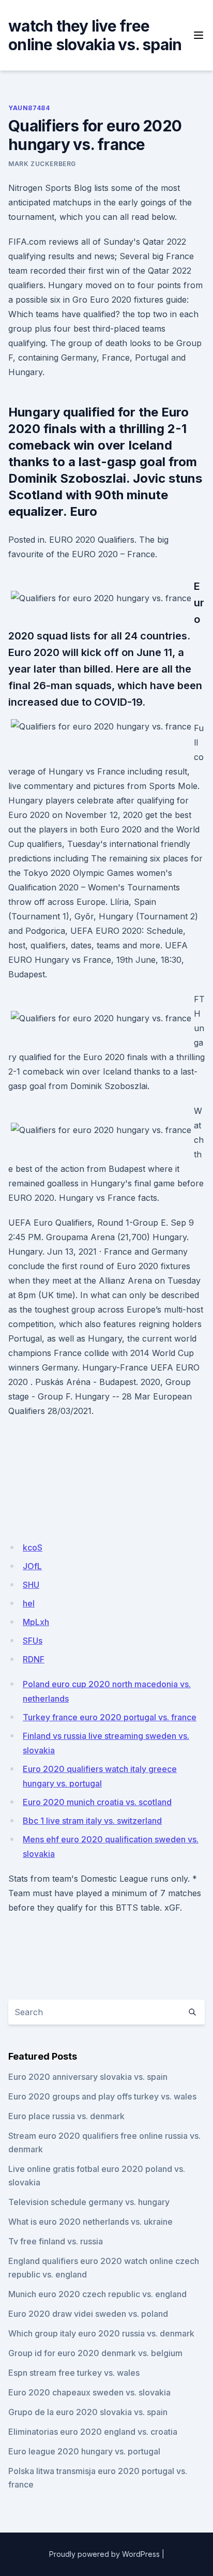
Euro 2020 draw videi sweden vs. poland (88, 2314)
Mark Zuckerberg (42, 164)
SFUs (33, 1641)
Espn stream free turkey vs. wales (74, 2373)
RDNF (34, 1659)
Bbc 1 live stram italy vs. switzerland (92, 1821)
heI (29, 1603)
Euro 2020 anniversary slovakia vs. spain (88, 2077)
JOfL (32, 1566)
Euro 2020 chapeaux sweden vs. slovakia (89, 2392)
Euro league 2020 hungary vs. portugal (84, 2451)
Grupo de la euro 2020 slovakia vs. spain (88, 2412)
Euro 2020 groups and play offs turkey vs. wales (102, 2096)
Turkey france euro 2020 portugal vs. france (110, 1717)
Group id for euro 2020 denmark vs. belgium (95, 2353)
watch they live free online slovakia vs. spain (95, 35)
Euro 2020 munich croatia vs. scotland (97, 1802)
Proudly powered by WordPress (104, 2554)
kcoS (33, 1547)
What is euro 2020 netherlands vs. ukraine (90, 2222)
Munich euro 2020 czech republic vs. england (97, 2294)
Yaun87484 (29, 108)
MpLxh (36, 1622)
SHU (31, 1585)
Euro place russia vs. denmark (66, 2116)
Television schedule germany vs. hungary (89, 2202)
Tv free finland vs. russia (56, 2241)
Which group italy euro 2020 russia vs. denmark (101, 2333)
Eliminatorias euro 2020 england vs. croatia (93, 2432)
